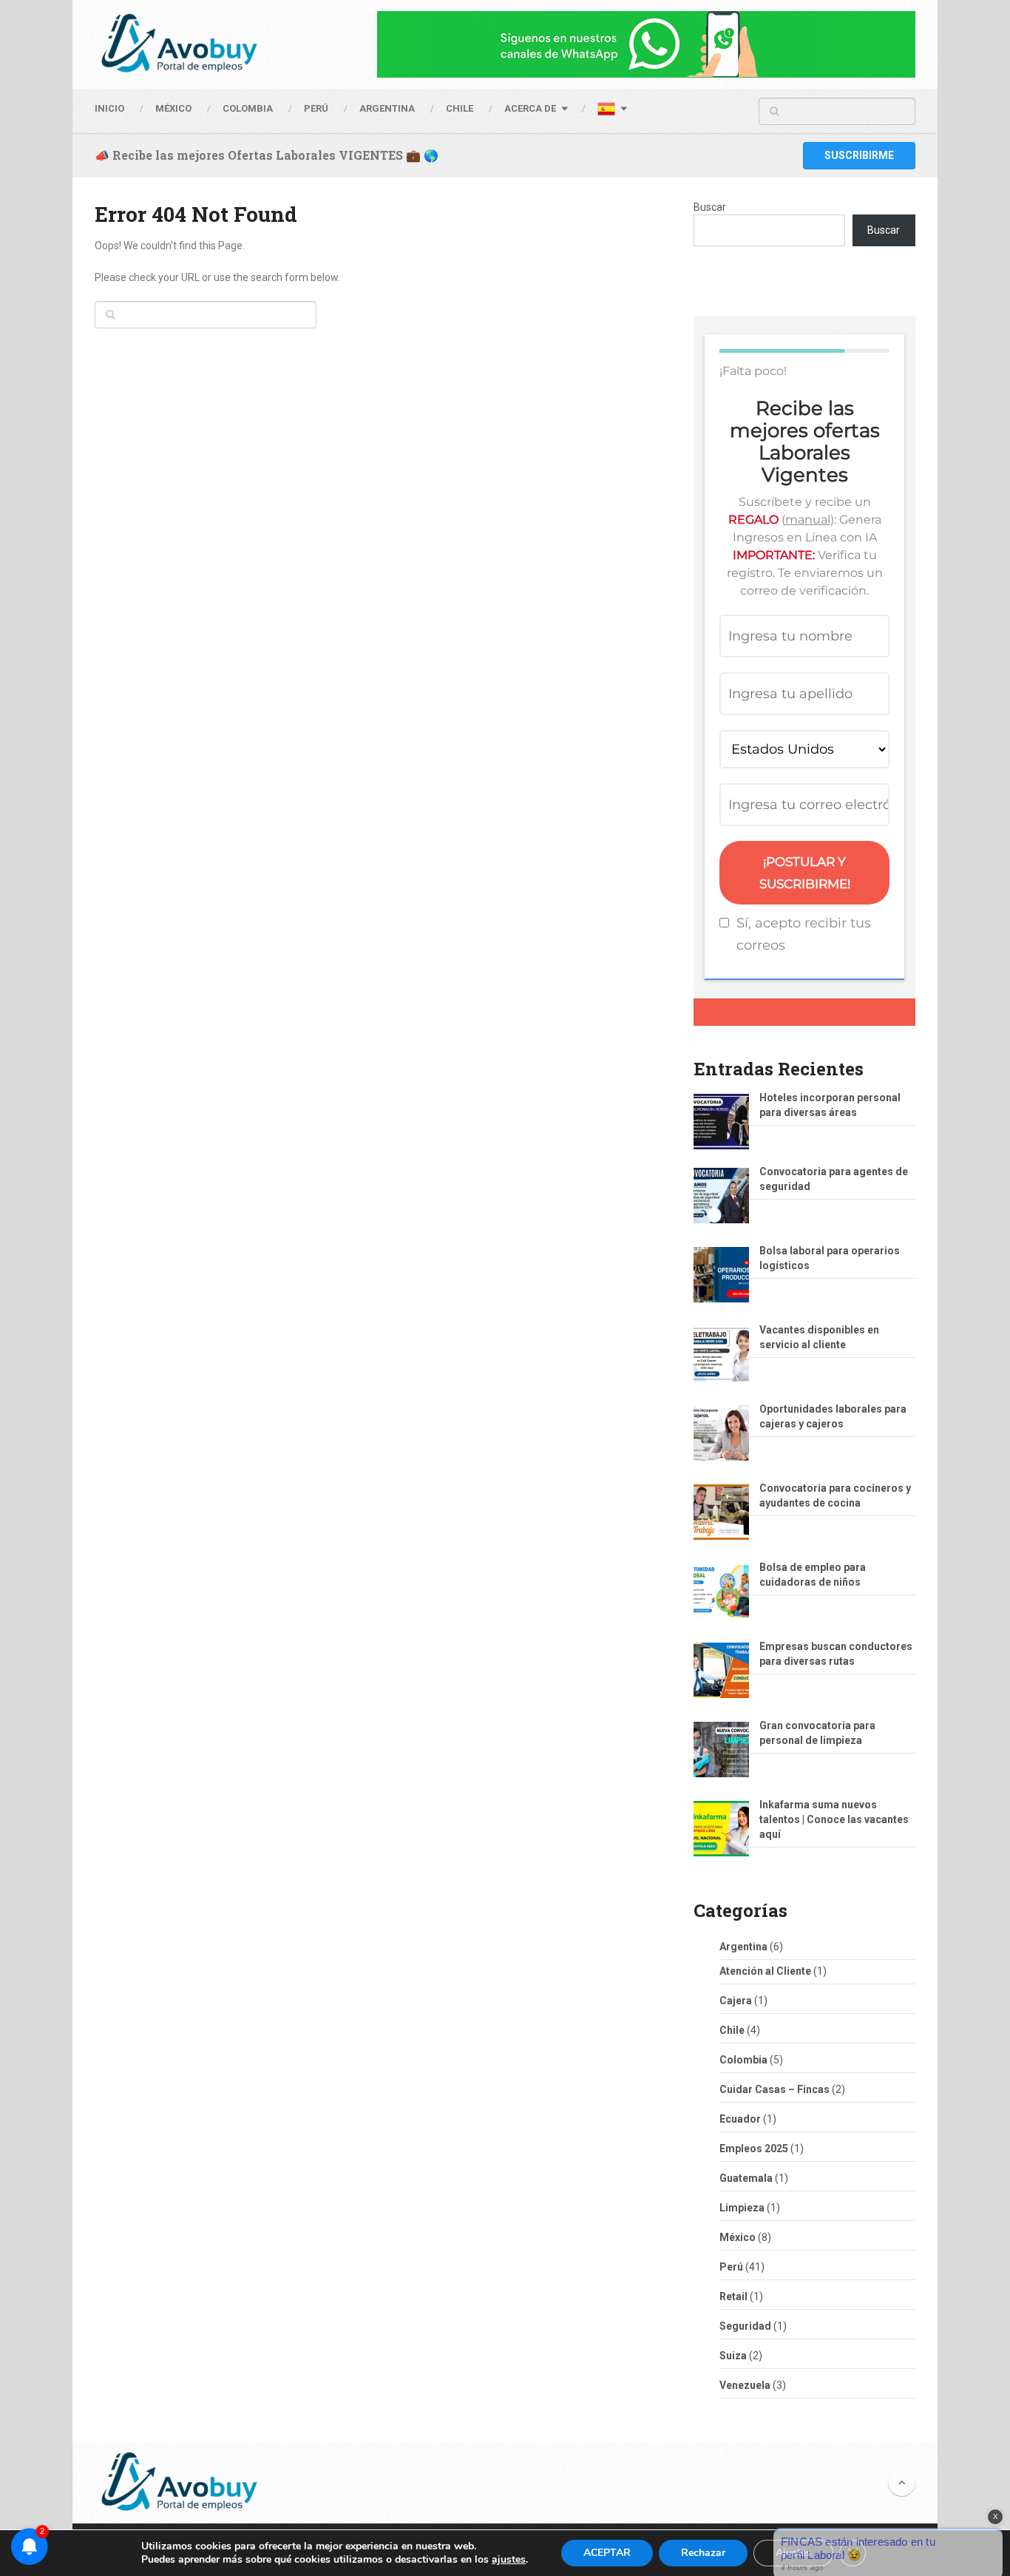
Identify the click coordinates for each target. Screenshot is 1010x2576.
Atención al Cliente (765, 1971)
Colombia (248, 108)
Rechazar (703, 2553)
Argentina (743, 1947)
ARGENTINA (387, 108)
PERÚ (316, 108)
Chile (732, 2030)
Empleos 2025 (754, 2149)
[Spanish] (611, 111)
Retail (733, 2296)
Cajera (736, 2001)
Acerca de (530, 108)
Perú (731, 2267)
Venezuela (745, 2385)
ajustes (509, 2560)
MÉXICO (173, 108)
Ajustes (793, 2553)
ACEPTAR (607, 2553)
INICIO (109, 108)
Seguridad (745, 2326)
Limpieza (742, 2208)
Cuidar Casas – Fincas (775, 2089)
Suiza (733, 2356)
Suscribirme (859, 155)
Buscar (710, 207)
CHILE (460, 108)
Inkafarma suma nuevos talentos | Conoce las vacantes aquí (834, 1819)
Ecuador (740, 2119)
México (738, 2237)
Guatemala (746, 2178)
